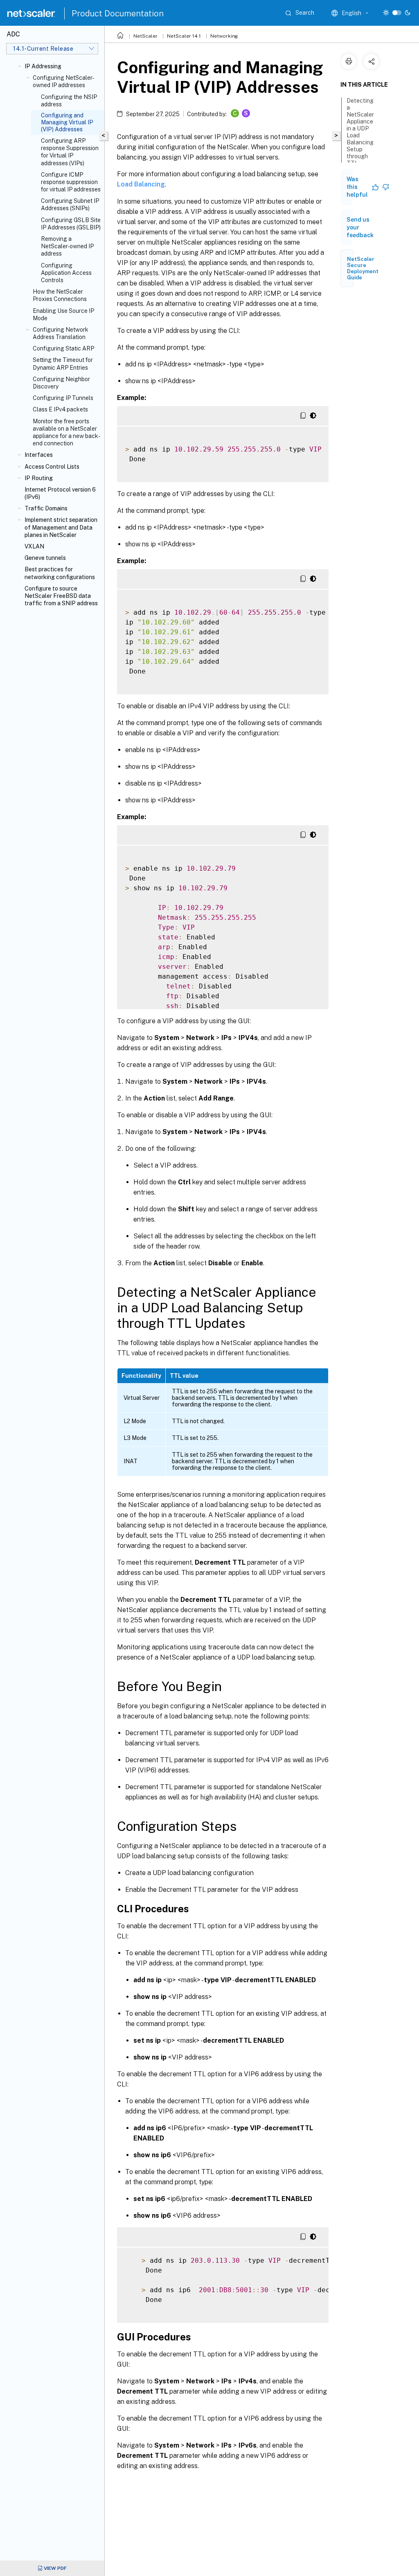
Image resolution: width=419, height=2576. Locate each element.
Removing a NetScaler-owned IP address (67, 246)
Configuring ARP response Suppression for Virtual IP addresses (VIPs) (70, 152)
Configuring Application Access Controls (66, 273)
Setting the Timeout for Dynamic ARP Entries (63, 364)
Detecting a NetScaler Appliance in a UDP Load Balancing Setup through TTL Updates (360, 135)
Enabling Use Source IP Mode (63, 314)
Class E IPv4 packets (60, 409)
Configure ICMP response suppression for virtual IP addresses (71, 182)
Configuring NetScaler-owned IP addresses (63, 81)
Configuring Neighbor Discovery (61, 383)
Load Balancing (141, 184)
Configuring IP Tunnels (63, 398)
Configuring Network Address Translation (61, 333)
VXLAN (34, 546)
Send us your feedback (360, 227)
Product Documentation (118, 13)
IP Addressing (43, 66)
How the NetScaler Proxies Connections (60, 295)
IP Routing (39, 478)
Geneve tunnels (45, 558)
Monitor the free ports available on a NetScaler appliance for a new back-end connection (66, 432)
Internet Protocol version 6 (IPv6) (60, 493)
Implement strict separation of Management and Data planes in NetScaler (61, 527)
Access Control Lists (52, 467)
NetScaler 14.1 (184, 36)
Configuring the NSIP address (69, 101)
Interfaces (39, 455)
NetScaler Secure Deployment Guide (363, 268)
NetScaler (145, 36)
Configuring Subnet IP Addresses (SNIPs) (70, 204)
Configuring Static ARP (63, 348)
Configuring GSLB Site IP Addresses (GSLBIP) (71, 224)
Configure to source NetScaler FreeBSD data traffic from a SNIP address (61, 596)
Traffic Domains (46, 508)
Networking (224, 36)
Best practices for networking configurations (60, 573)
